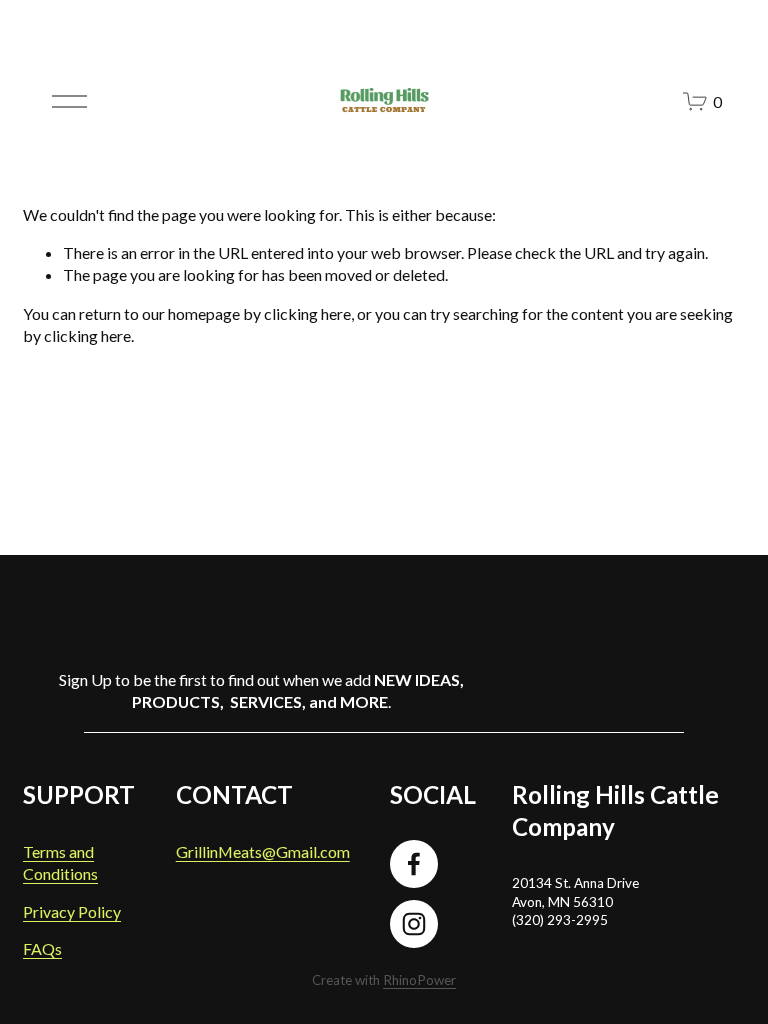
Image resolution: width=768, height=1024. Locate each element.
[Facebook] (414, 864)
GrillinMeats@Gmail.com (263, 851)
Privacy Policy (72, 911)
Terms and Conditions (60, 862)
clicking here (307, 313)
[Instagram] (414, 924)
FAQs (42, 948)
